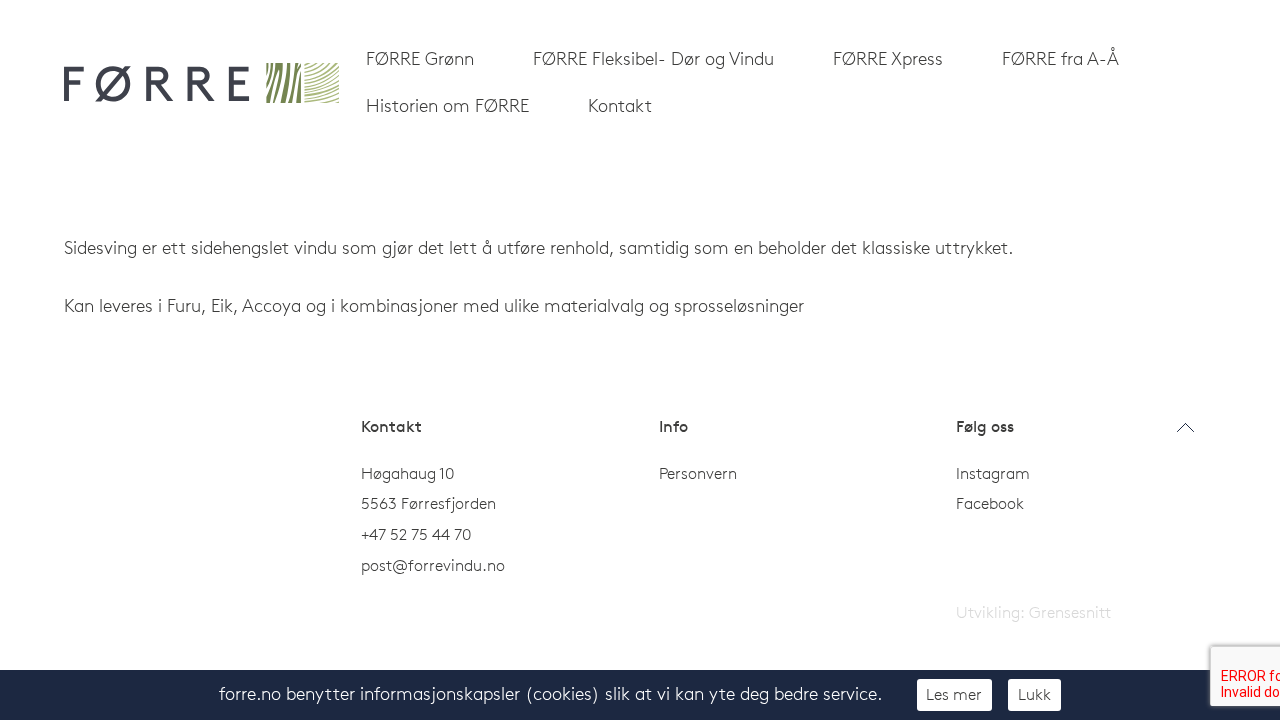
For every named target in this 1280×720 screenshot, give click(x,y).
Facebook (990, 503)
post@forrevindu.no (435, 565)
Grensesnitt (1070, 612)
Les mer (954, 694)
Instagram (993, 473)
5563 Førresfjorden (428, 503)
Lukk (1034, 694)
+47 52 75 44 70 (416, 534)
